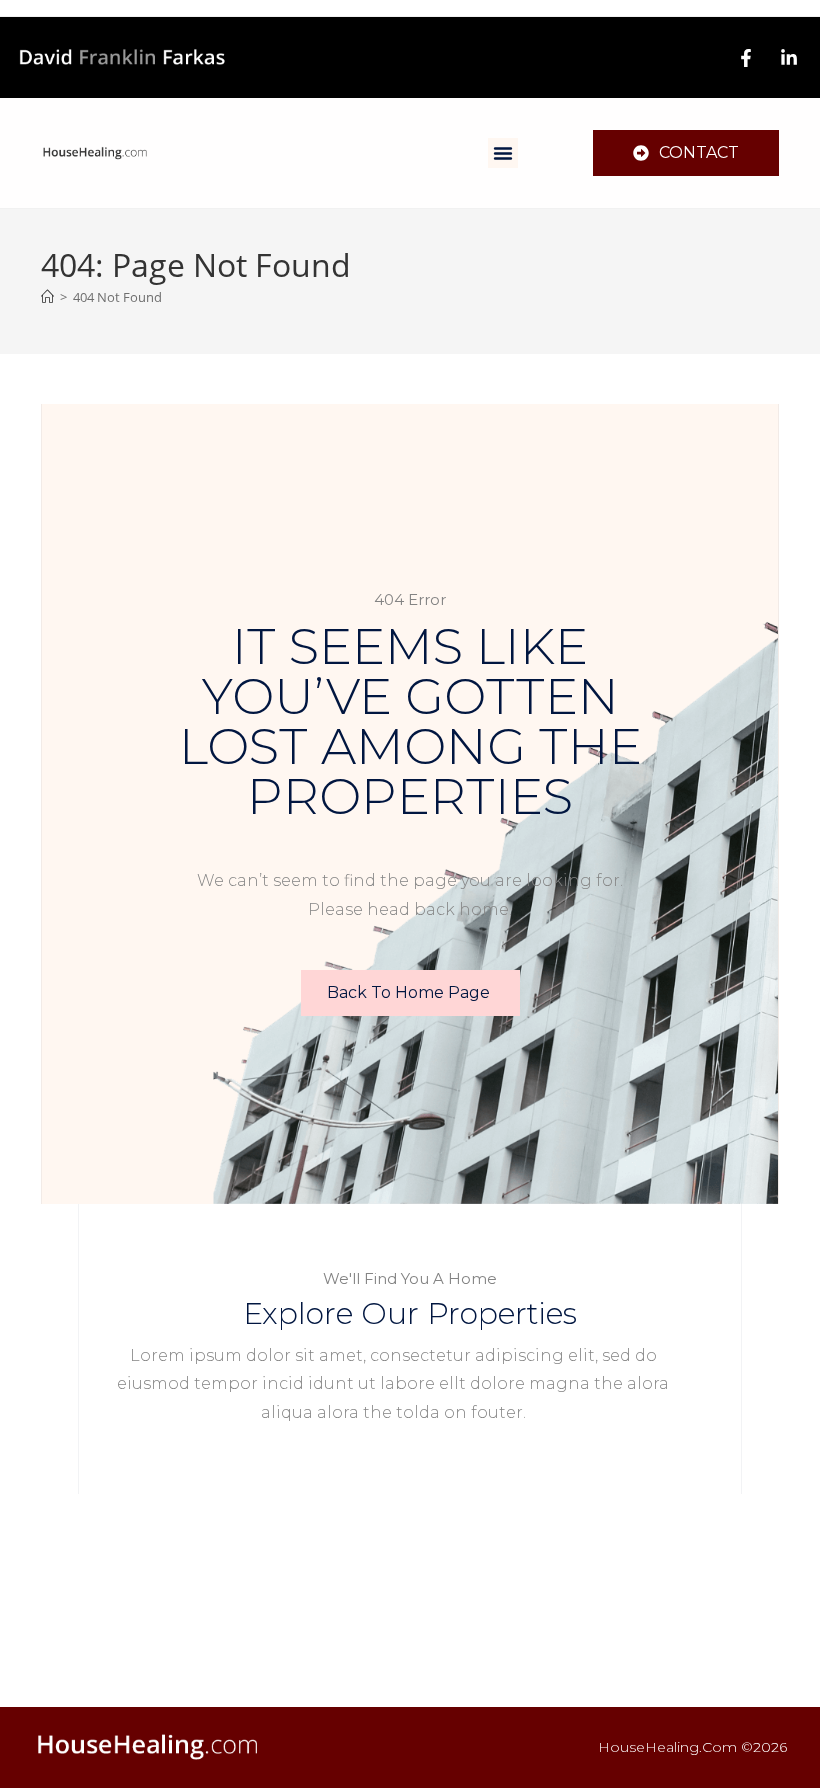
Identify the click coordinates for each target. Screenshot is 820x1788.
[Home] (47, 297)
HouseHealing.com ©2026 (692, 1747)
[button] (503, 153)
